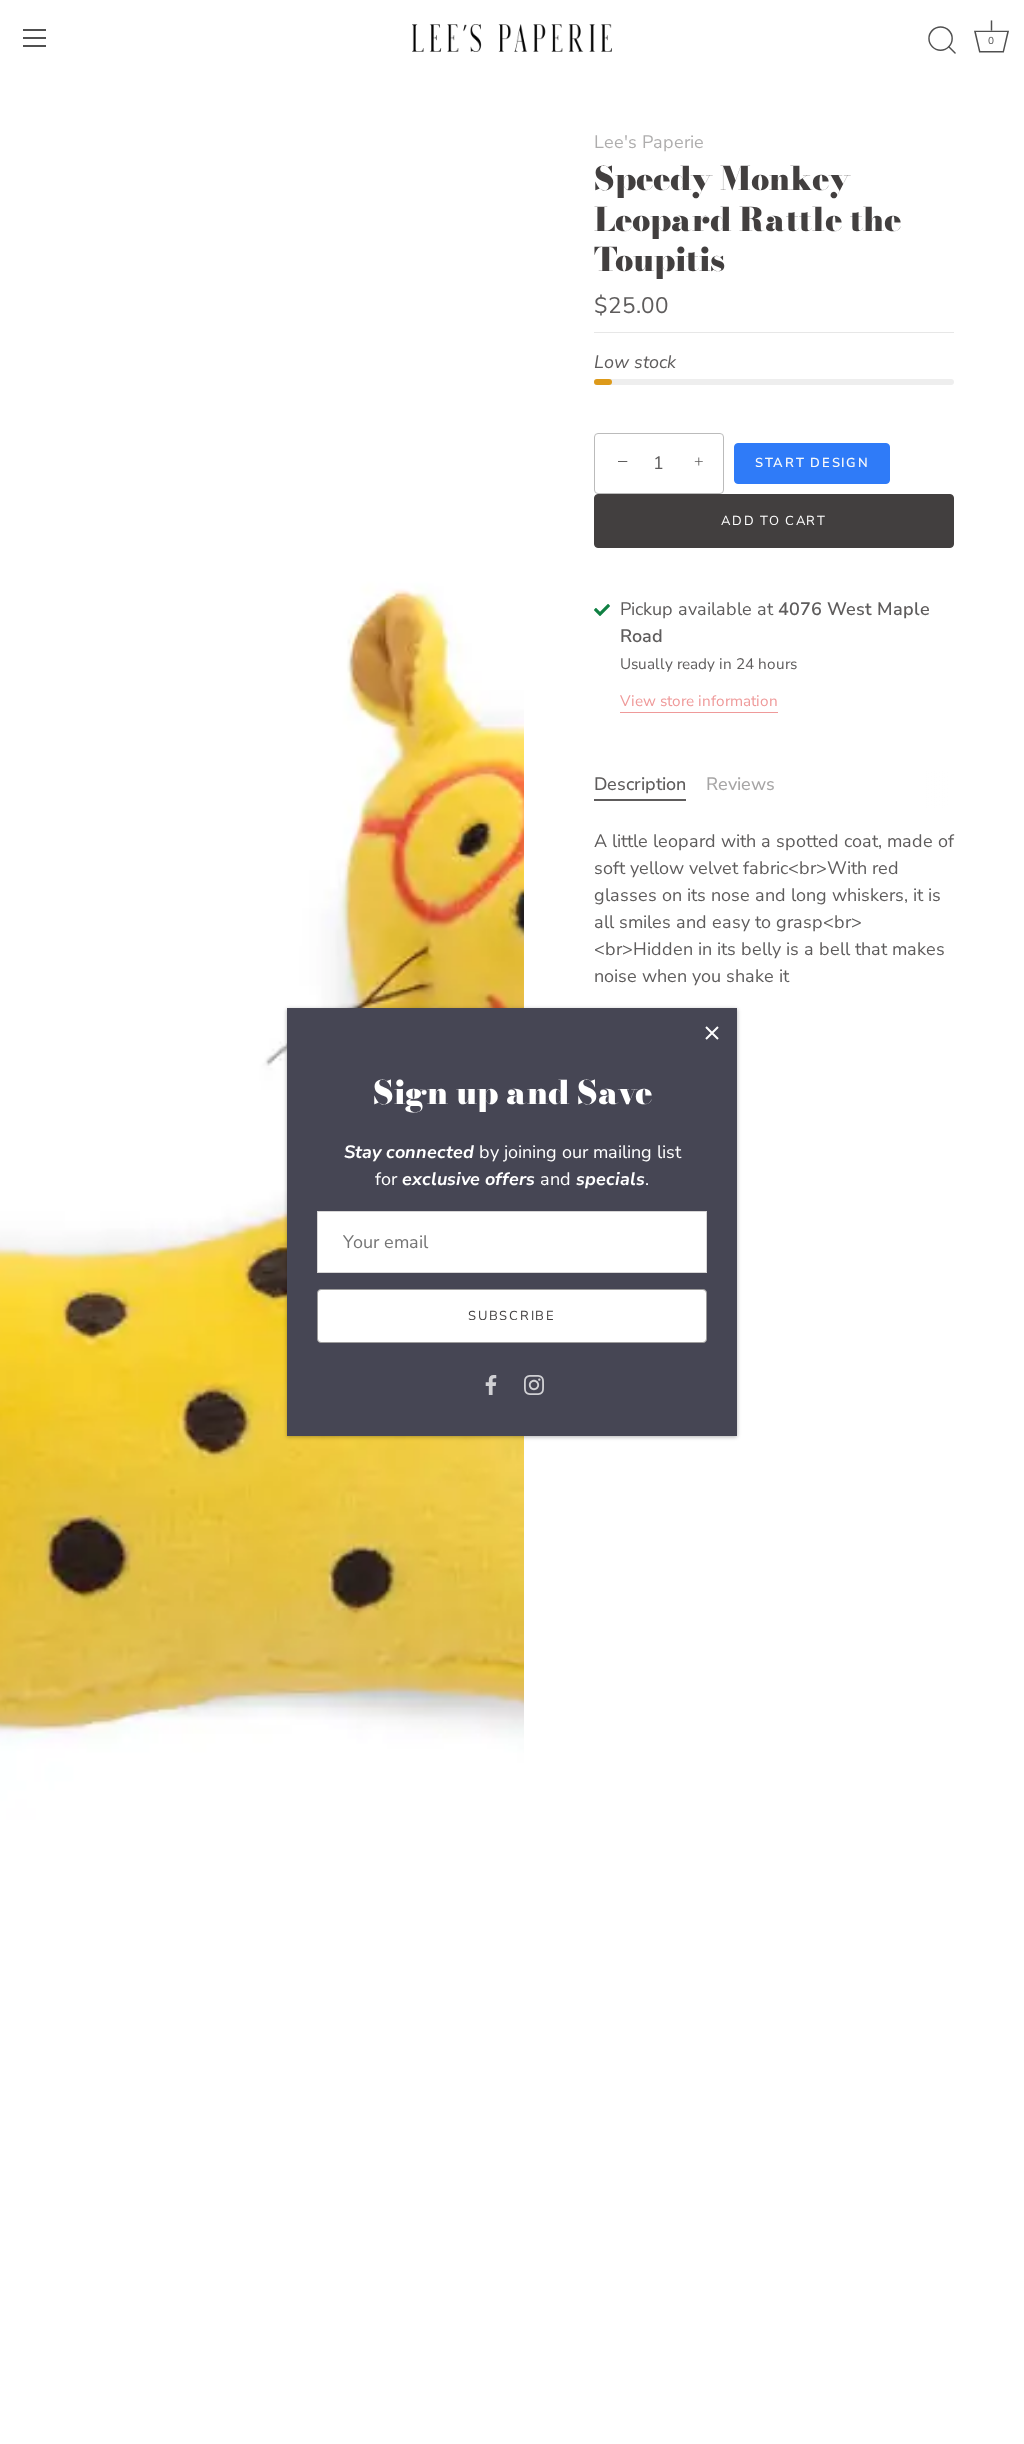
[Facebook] (491, 1383)
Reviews (740, 784)
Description (640, 784)
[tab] (650, 784)
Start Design (812, 463)
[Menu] (35, 38)
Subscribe (511, 1316)
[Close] (712, 1033)
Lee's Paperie (649, 142)
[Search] (942, 41)
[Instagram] (534, 1383)
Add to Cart (774, 521)
